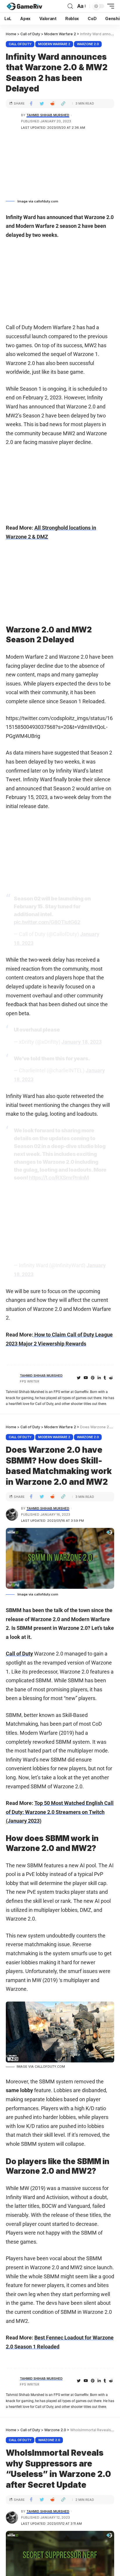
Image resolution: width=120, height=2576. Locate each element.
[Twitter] (79, 1378)
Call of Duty (20, 44)
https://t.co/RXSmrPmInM (59, 1178)
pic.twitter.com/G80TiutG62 (47, 922)
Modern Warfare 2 (54, 44)
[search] (70, 6)
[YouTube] (86, 1378)
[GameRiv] (24, 6)
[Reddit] (111, 1378)
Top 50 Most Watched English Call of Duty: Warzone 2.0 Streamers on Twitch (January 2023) (60, 1812)
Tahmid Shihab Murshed (48, 115)
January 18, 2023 (82, 1042)
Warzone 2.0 (88, 44)
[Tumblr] (105, 1378)
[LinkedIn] (99, 1378)
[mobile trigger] (109, 6)
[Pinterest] (93, 1378)
